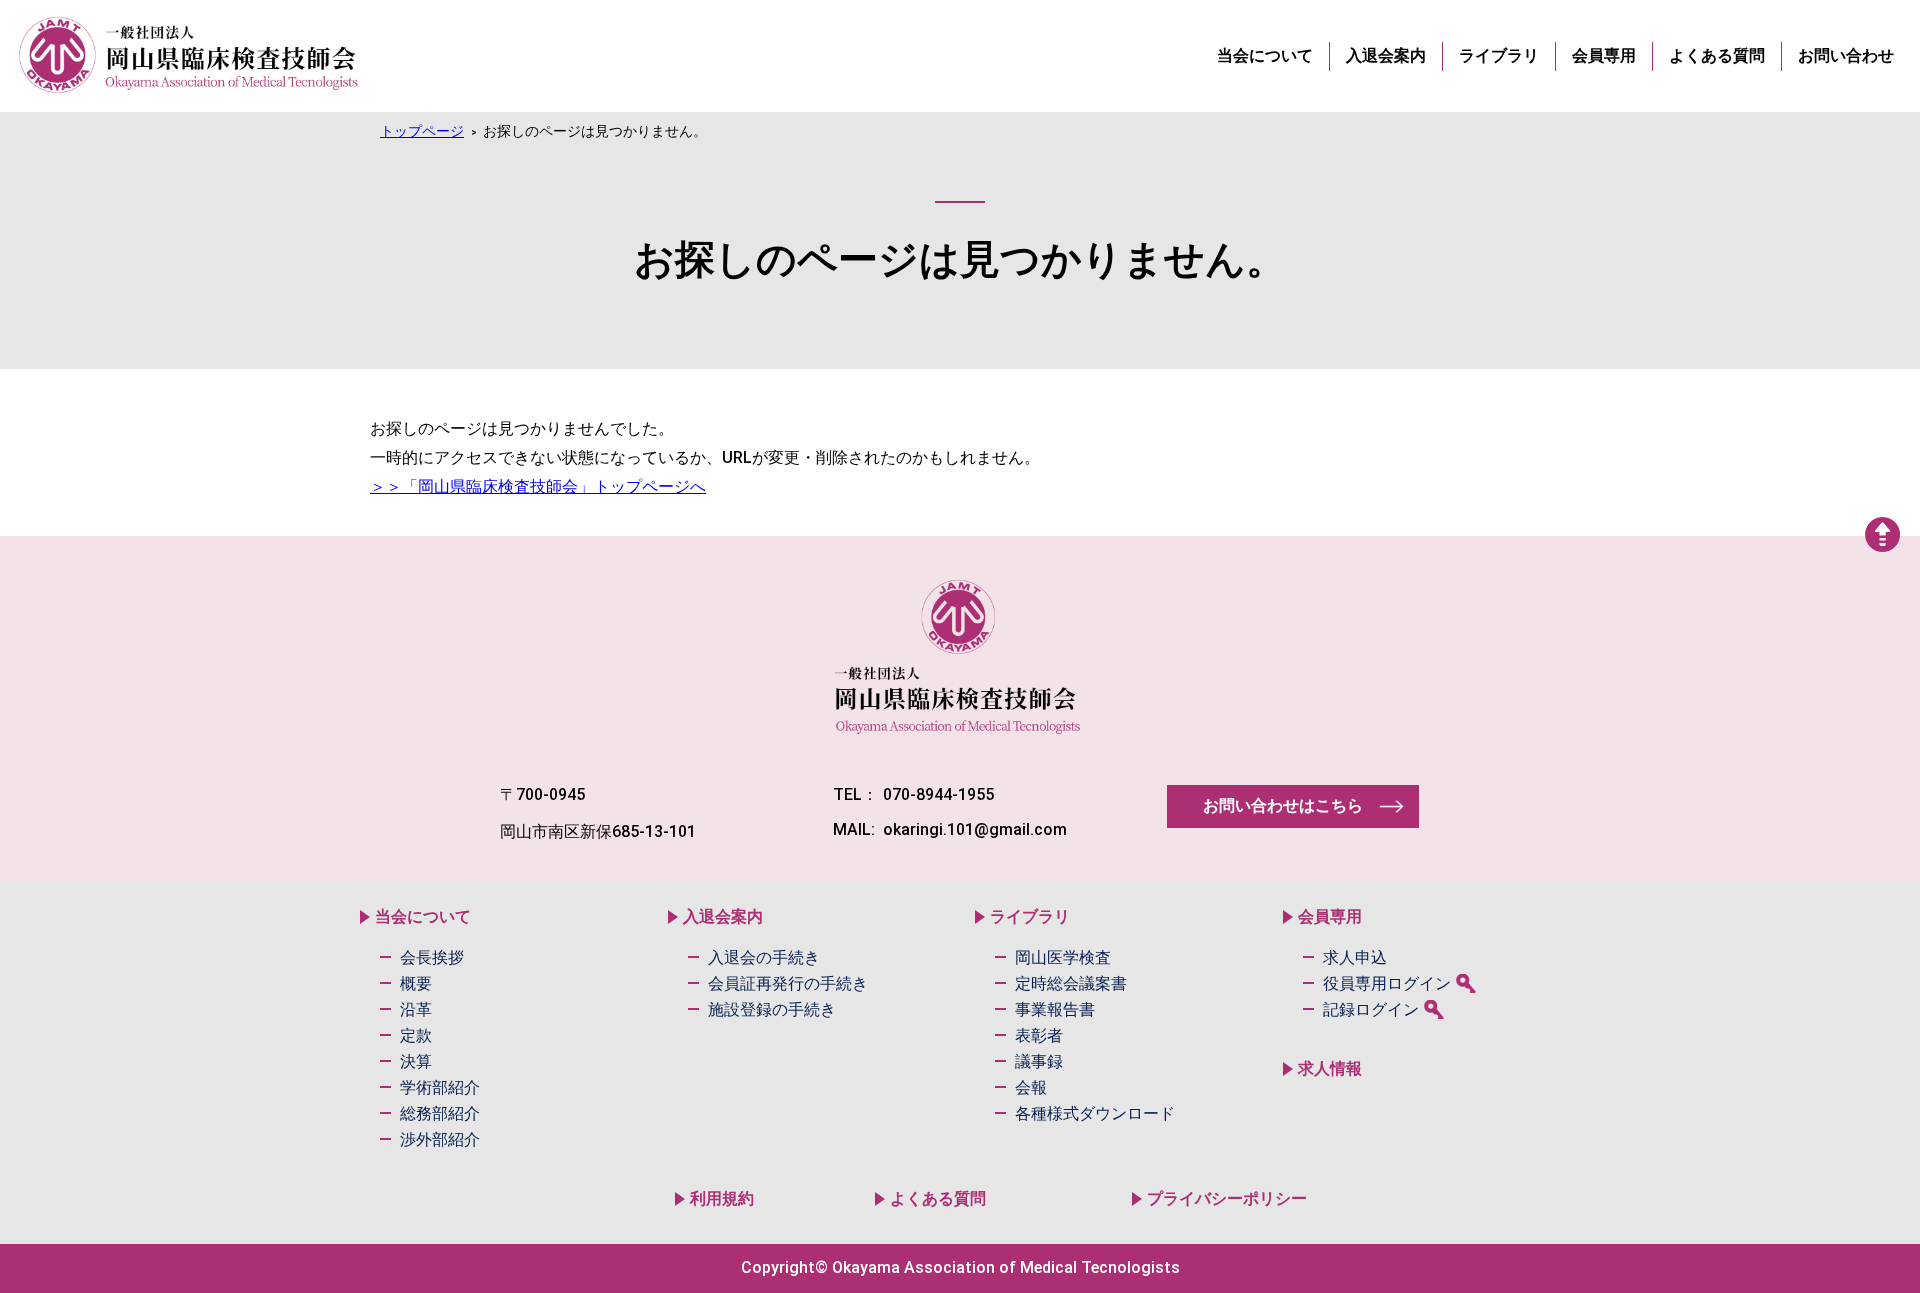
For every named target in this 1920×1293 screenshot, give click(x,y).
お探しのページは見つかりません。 (595, 131)
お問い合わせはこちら (1283, 805)
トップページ (422, 131)
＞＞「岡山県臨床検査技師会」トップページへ (538, 486)
